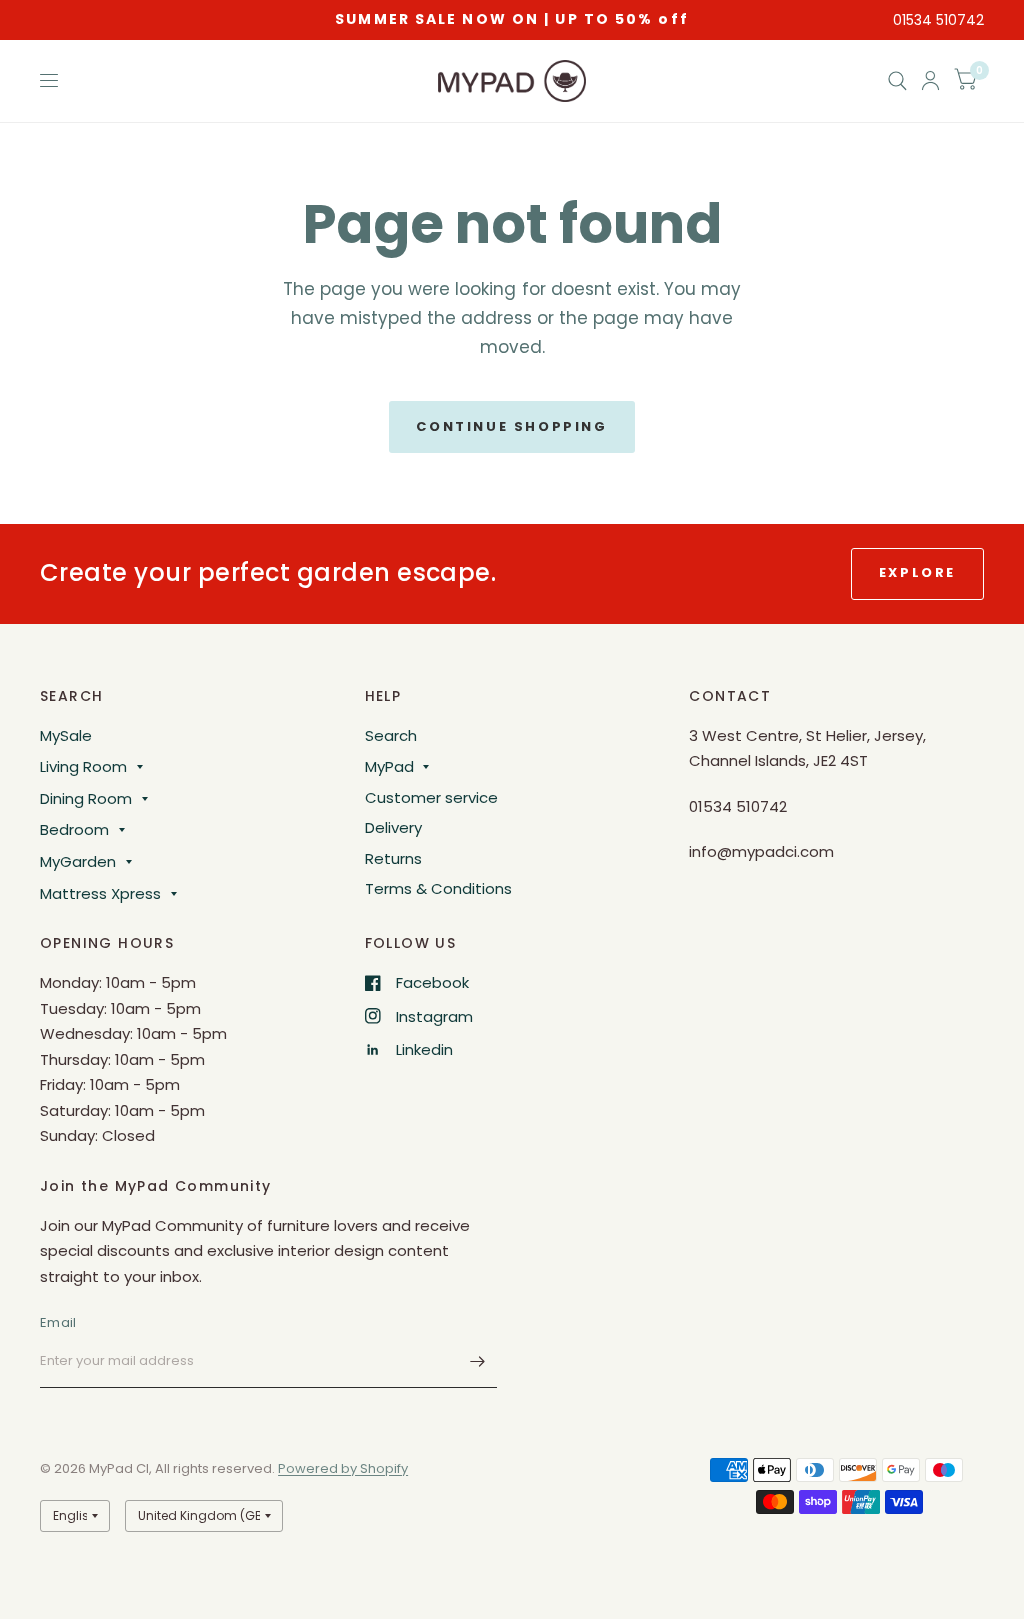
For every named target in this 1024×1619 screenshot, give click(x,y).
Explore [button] (917, 572)
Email (58, 1322)
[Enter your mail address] (477, 1362)
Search (391, 735)
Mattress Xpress (100, 893)
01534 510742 (938, 20)
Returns (393, 858)
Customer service (431, 797)
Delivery (393, 827)
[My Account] (930, 81)
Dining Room (86, 798)
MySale (66, 735)
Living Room (83, 766)
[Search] (897, 81)
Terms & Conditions (438, 888)
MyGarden (78, 861)
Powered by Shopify (343, 1468)
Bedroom (74, 829)
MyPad (389, 766)
